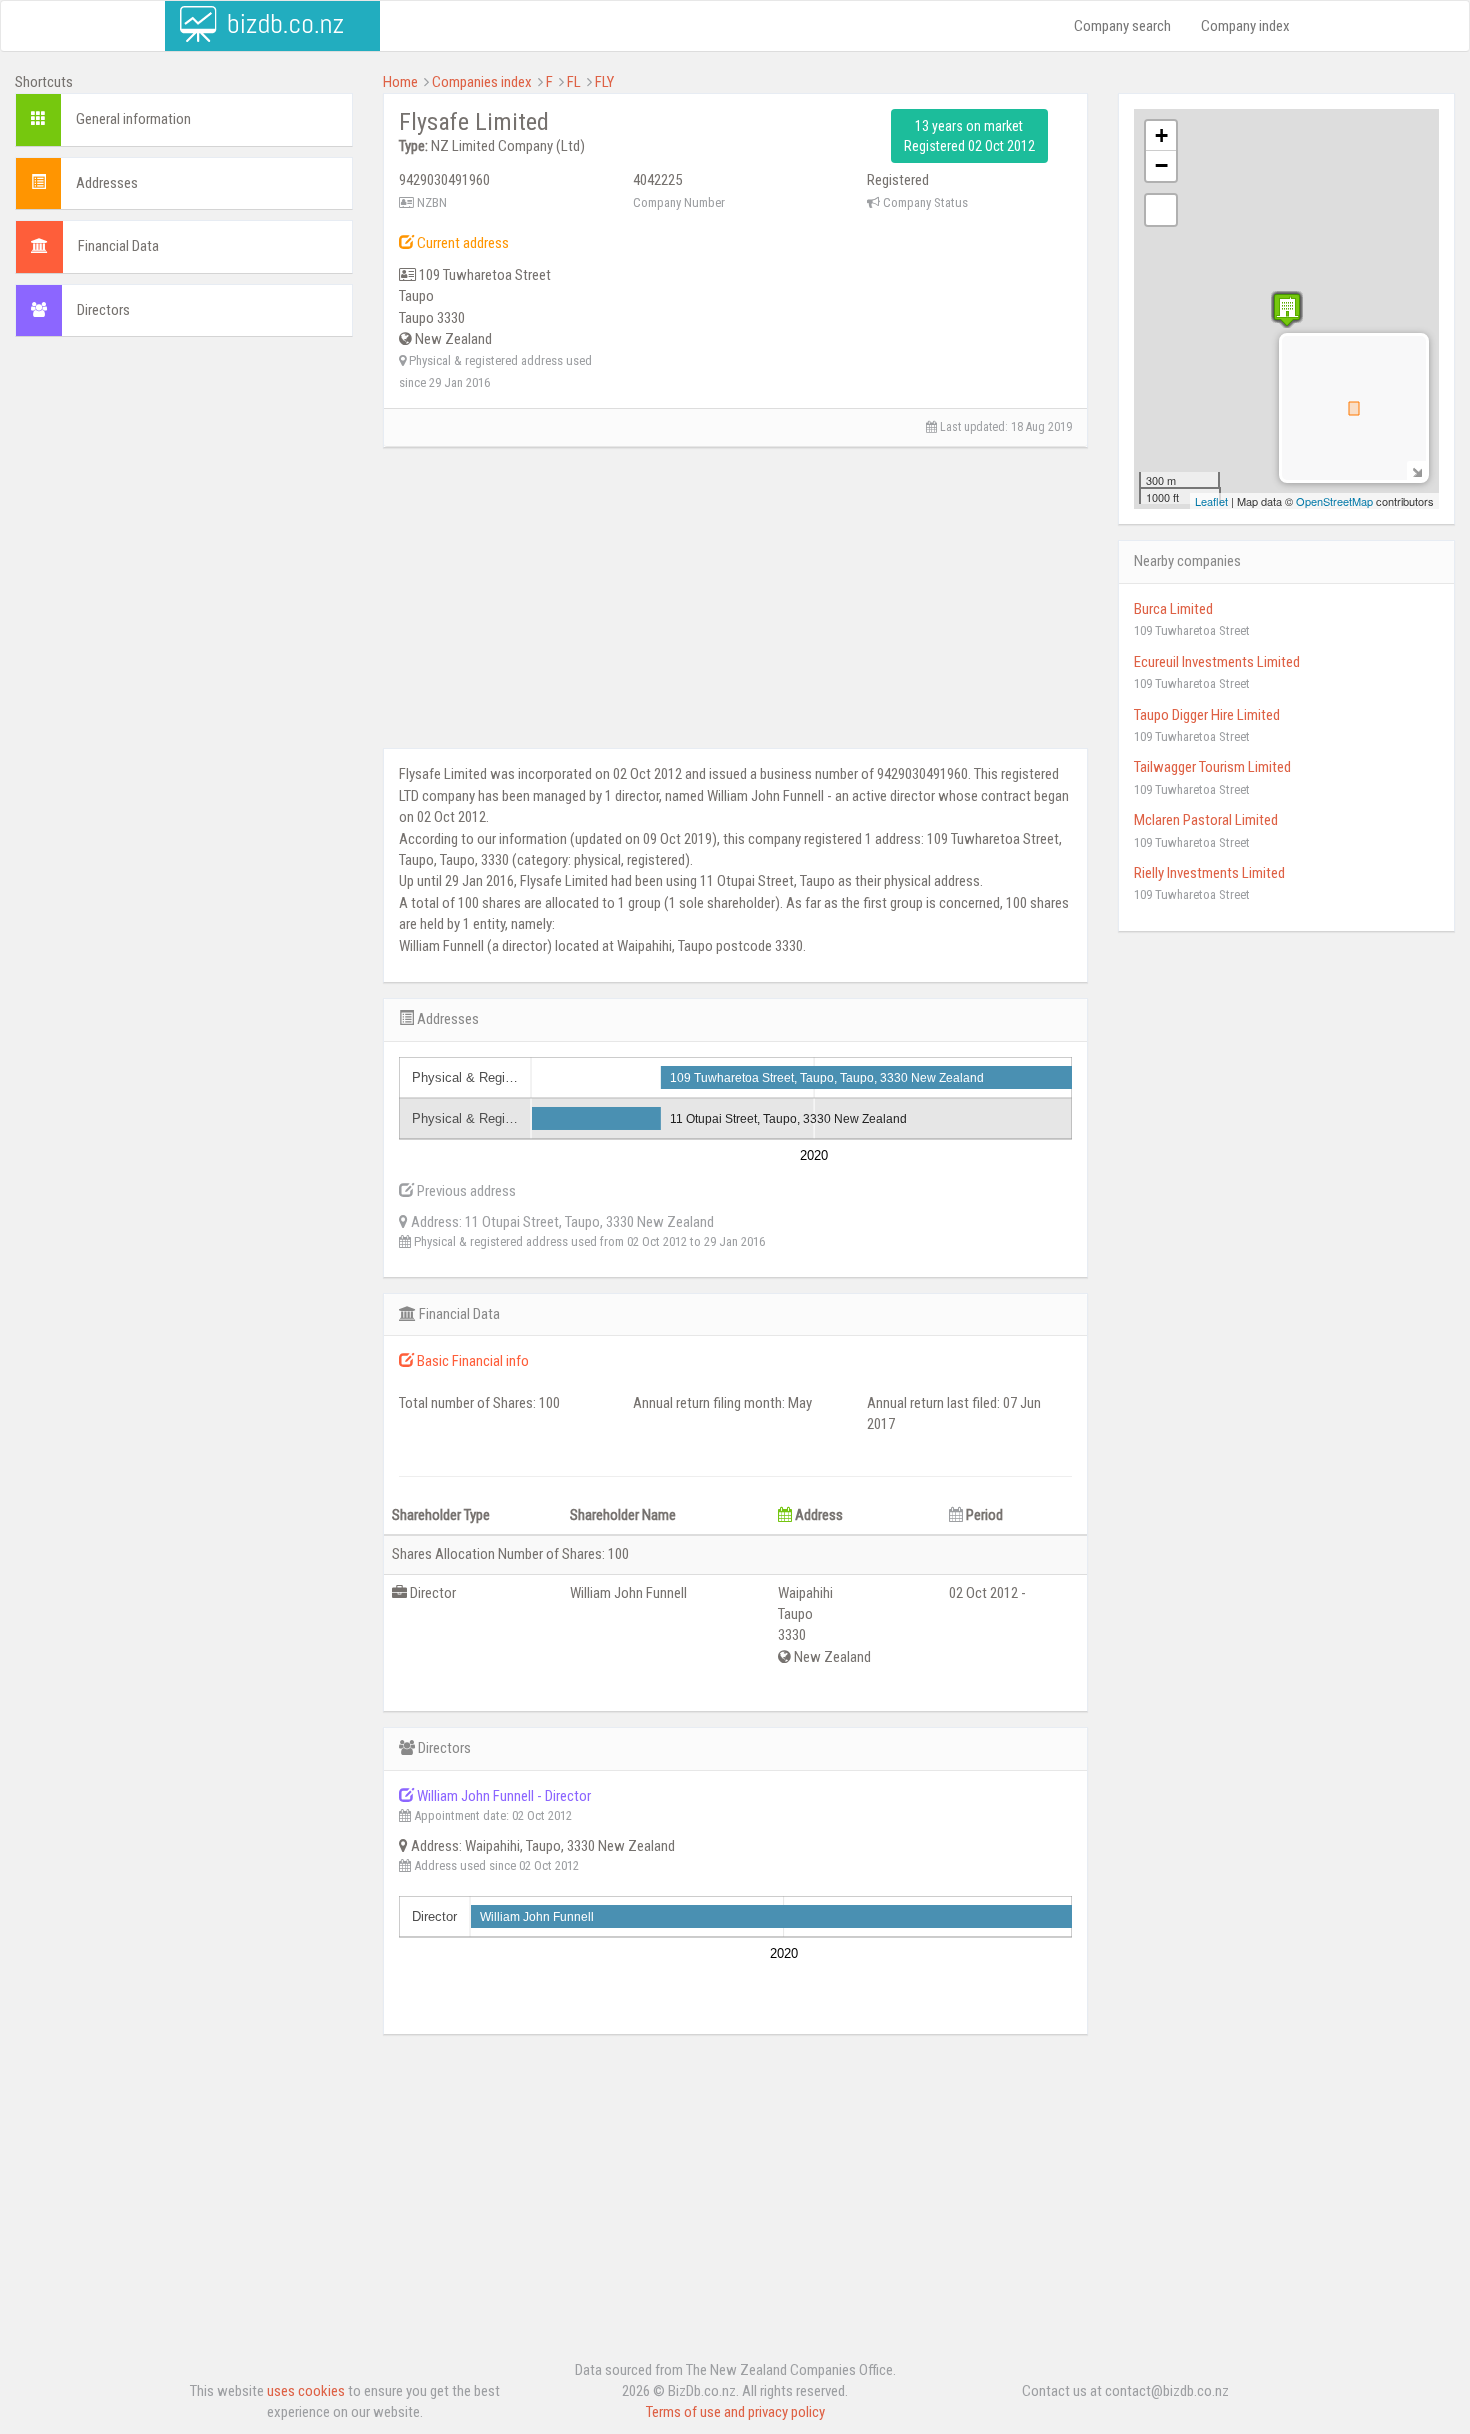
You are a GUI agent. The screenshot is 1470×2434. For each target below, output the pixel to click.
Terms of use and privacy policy (735, 2412)
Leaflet (1211, 501)
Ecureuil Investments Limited (1217, 662)
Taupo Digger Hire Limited (1207, 715)
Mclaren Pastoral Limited (1206, 820)
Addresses (107, 183)
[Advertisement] (184, 497)
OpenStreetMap (1334, 501)
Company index (1245, 26)
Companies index (482, 82)
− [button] (1161, 165)
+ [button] (1161, 135)
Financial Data (118, 246)
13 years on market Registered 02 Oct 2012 (969, 136)
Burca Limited (1173, 609)
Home (400, 82)
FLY (604, 82)
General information (133, 119)
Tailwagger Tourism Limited (1212, 767)
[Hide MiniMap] (1416, 470)
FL (574, 82)
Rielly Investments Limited (1209, 873)
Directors (103, 310)
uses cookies (306, 2391)
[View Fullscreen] (1161, 210)
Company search (1122, 26)
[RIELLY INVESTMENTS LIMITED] (1287, 309)
